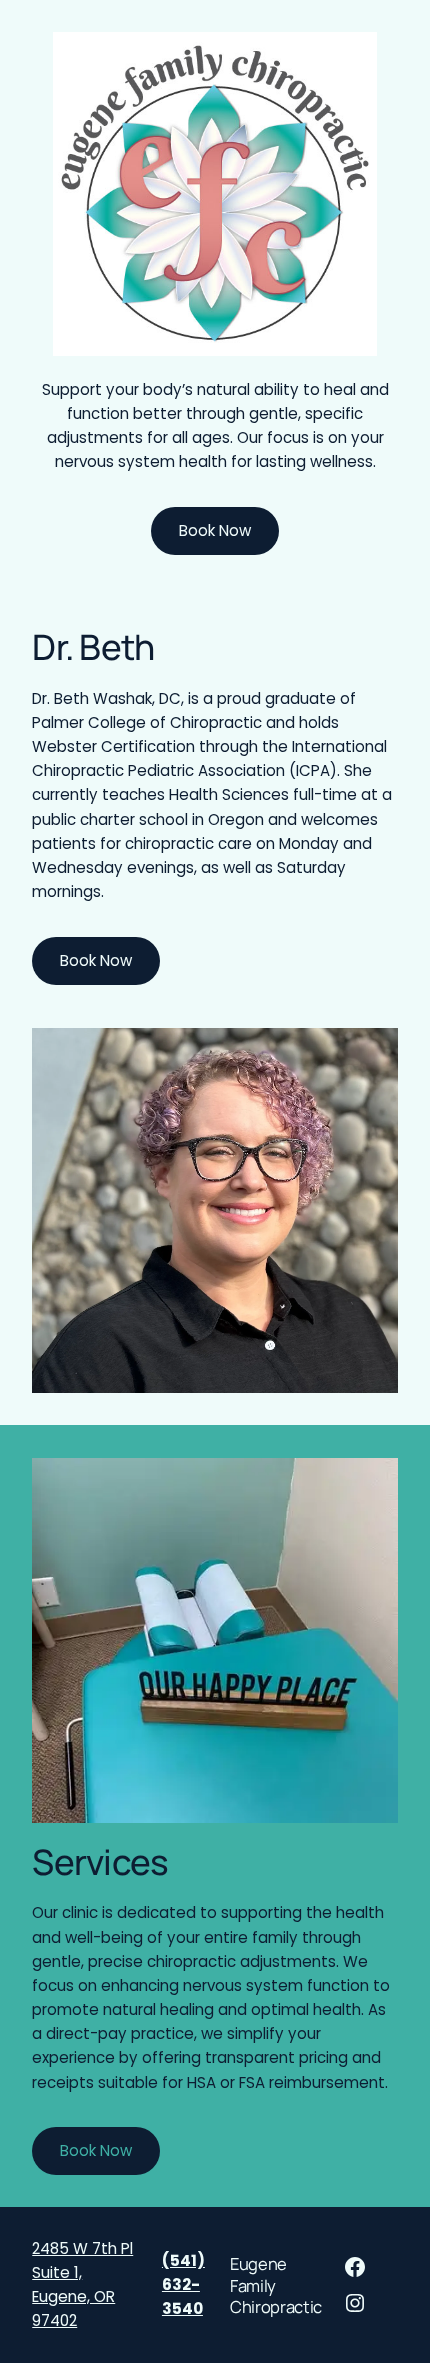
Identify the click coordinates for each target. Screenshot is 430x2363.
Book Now (215, 530)
